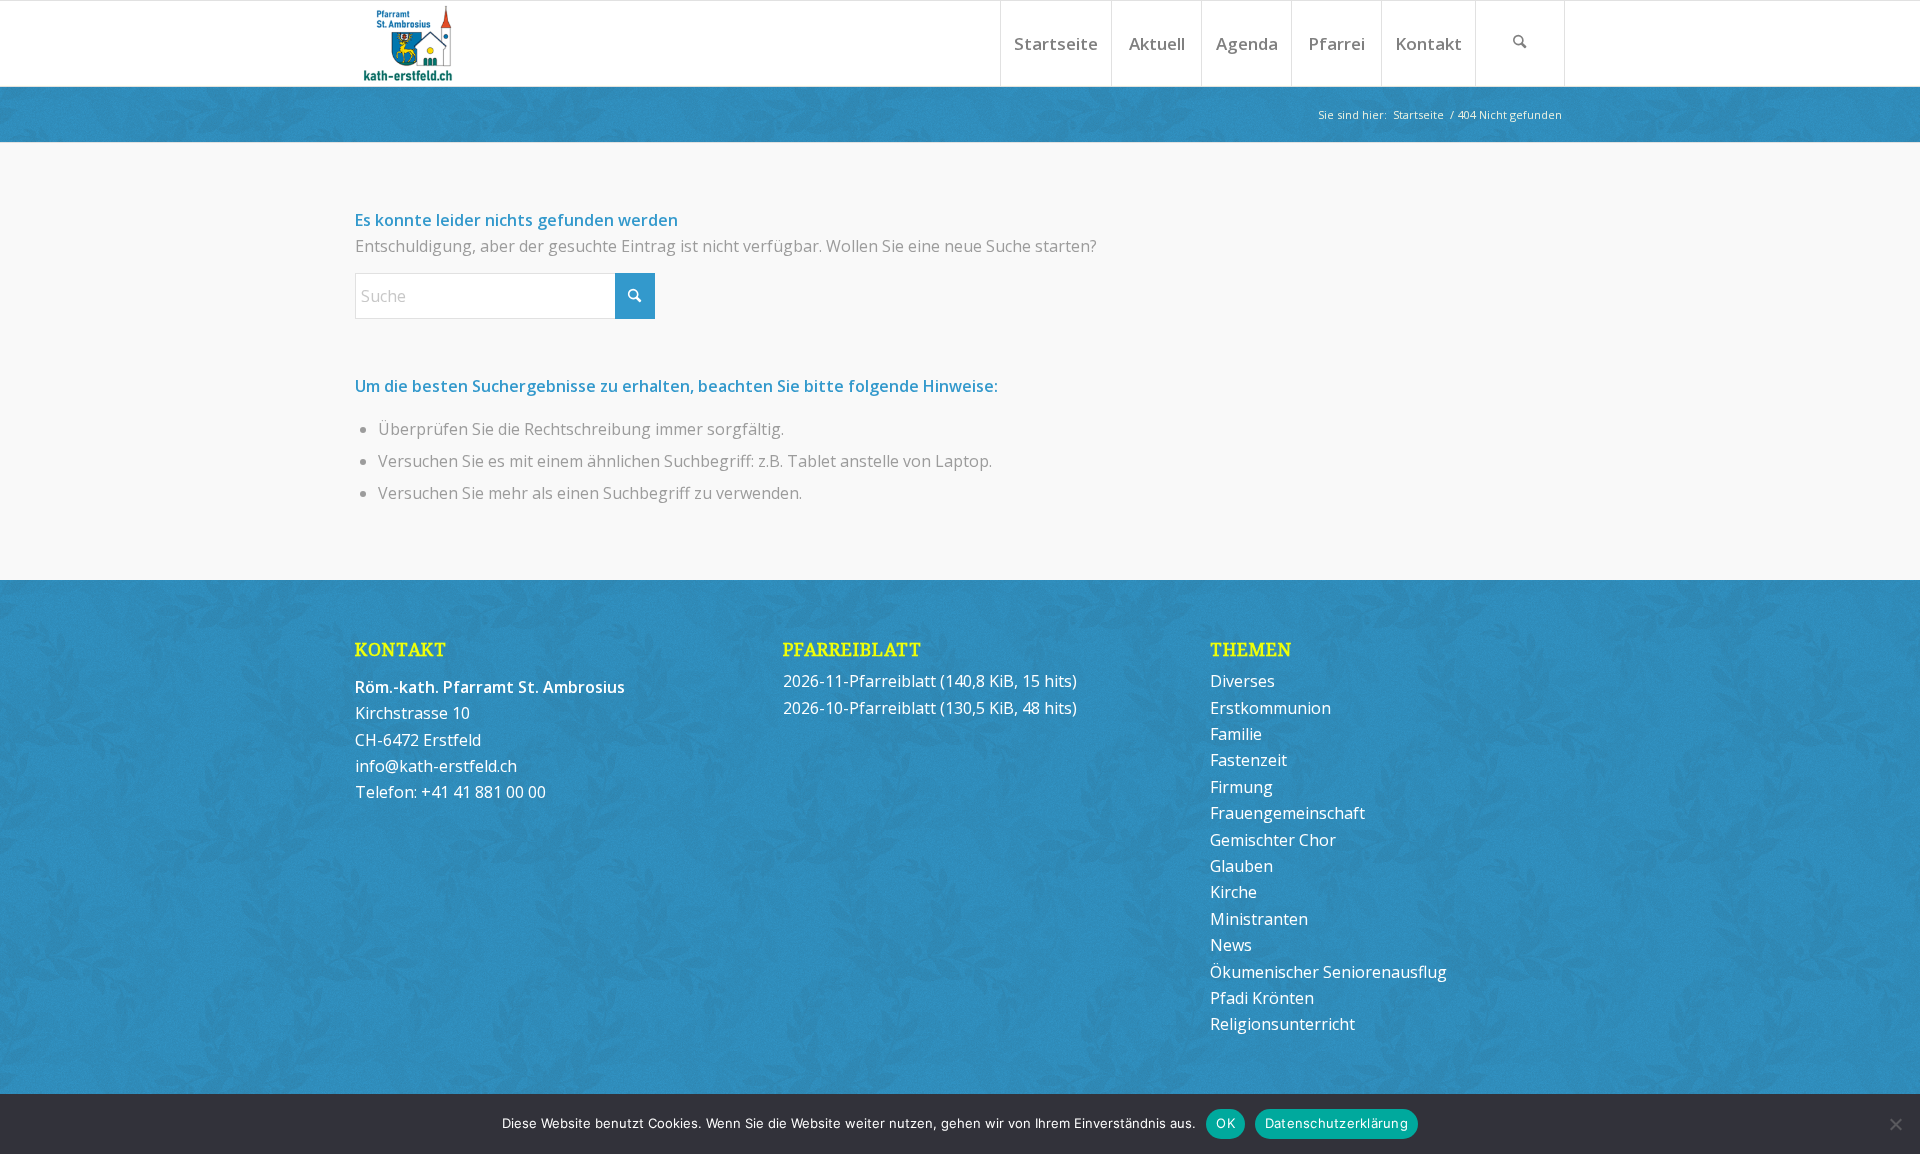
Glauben (1241, 866)
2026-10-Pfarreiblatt (859, 708)
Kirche (1233, 892)
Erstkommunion (1270, 708)
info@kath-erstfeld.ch (436, 766)
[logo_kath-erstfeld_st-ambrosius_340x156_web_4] (447, 43)
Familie (1236, 734)
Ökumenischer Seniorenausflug (1328, 972)
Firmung (1241, 787)
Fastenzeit (1248, 760)
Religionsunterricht (1282, 1024)
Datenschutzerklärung (1336, 1123)
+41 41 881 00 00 (483, 792)
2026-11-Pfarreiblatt (859, 681)
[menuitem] (1055, 43)
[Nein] (1895, 1124)
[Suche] (1520, 43)
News (1231, 945)
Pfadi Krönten (1262, 998)
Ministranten (1259, 919)
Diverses (1242, 681)
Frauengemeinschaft (1287, 813)
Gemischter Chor (1273, 840)
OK (1225, 1123)
